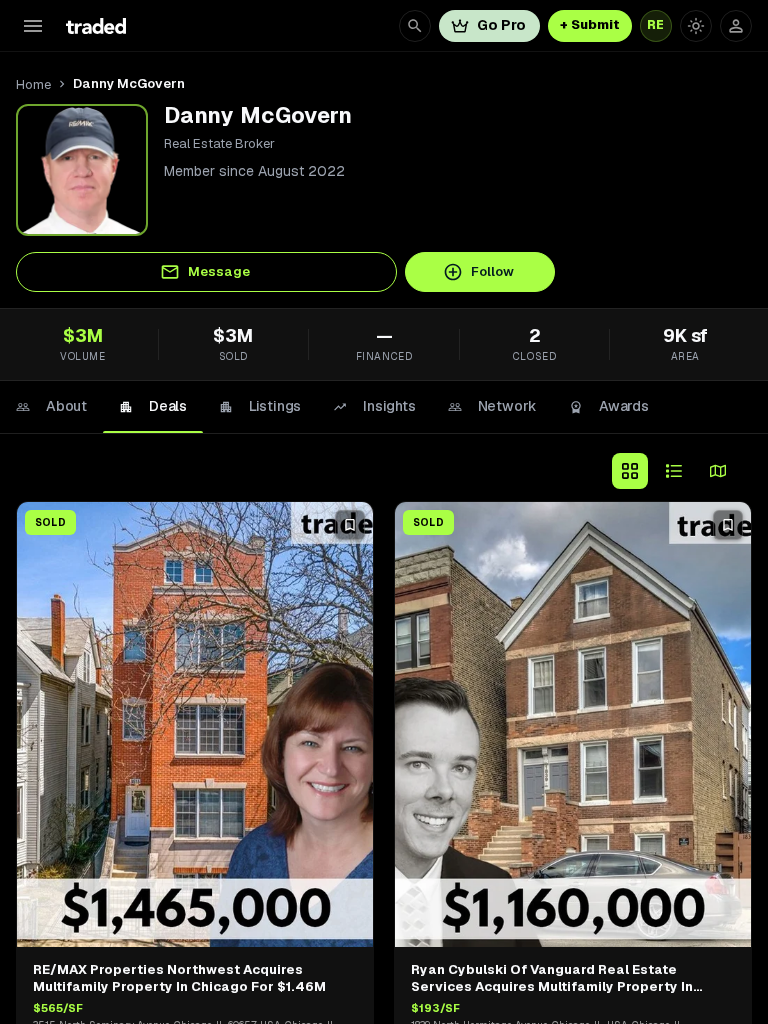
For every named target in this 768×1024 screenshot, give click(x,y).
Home (33, 84)
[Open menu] (33, 26)
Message (219, 271)
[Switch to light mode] (696, 26)
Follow (492, 271)
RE (656, 25)
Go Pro (501, 25)
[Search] (415, 26)
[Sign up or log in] (736, 26)
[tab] (51, 407)
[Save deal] (350, 525)
